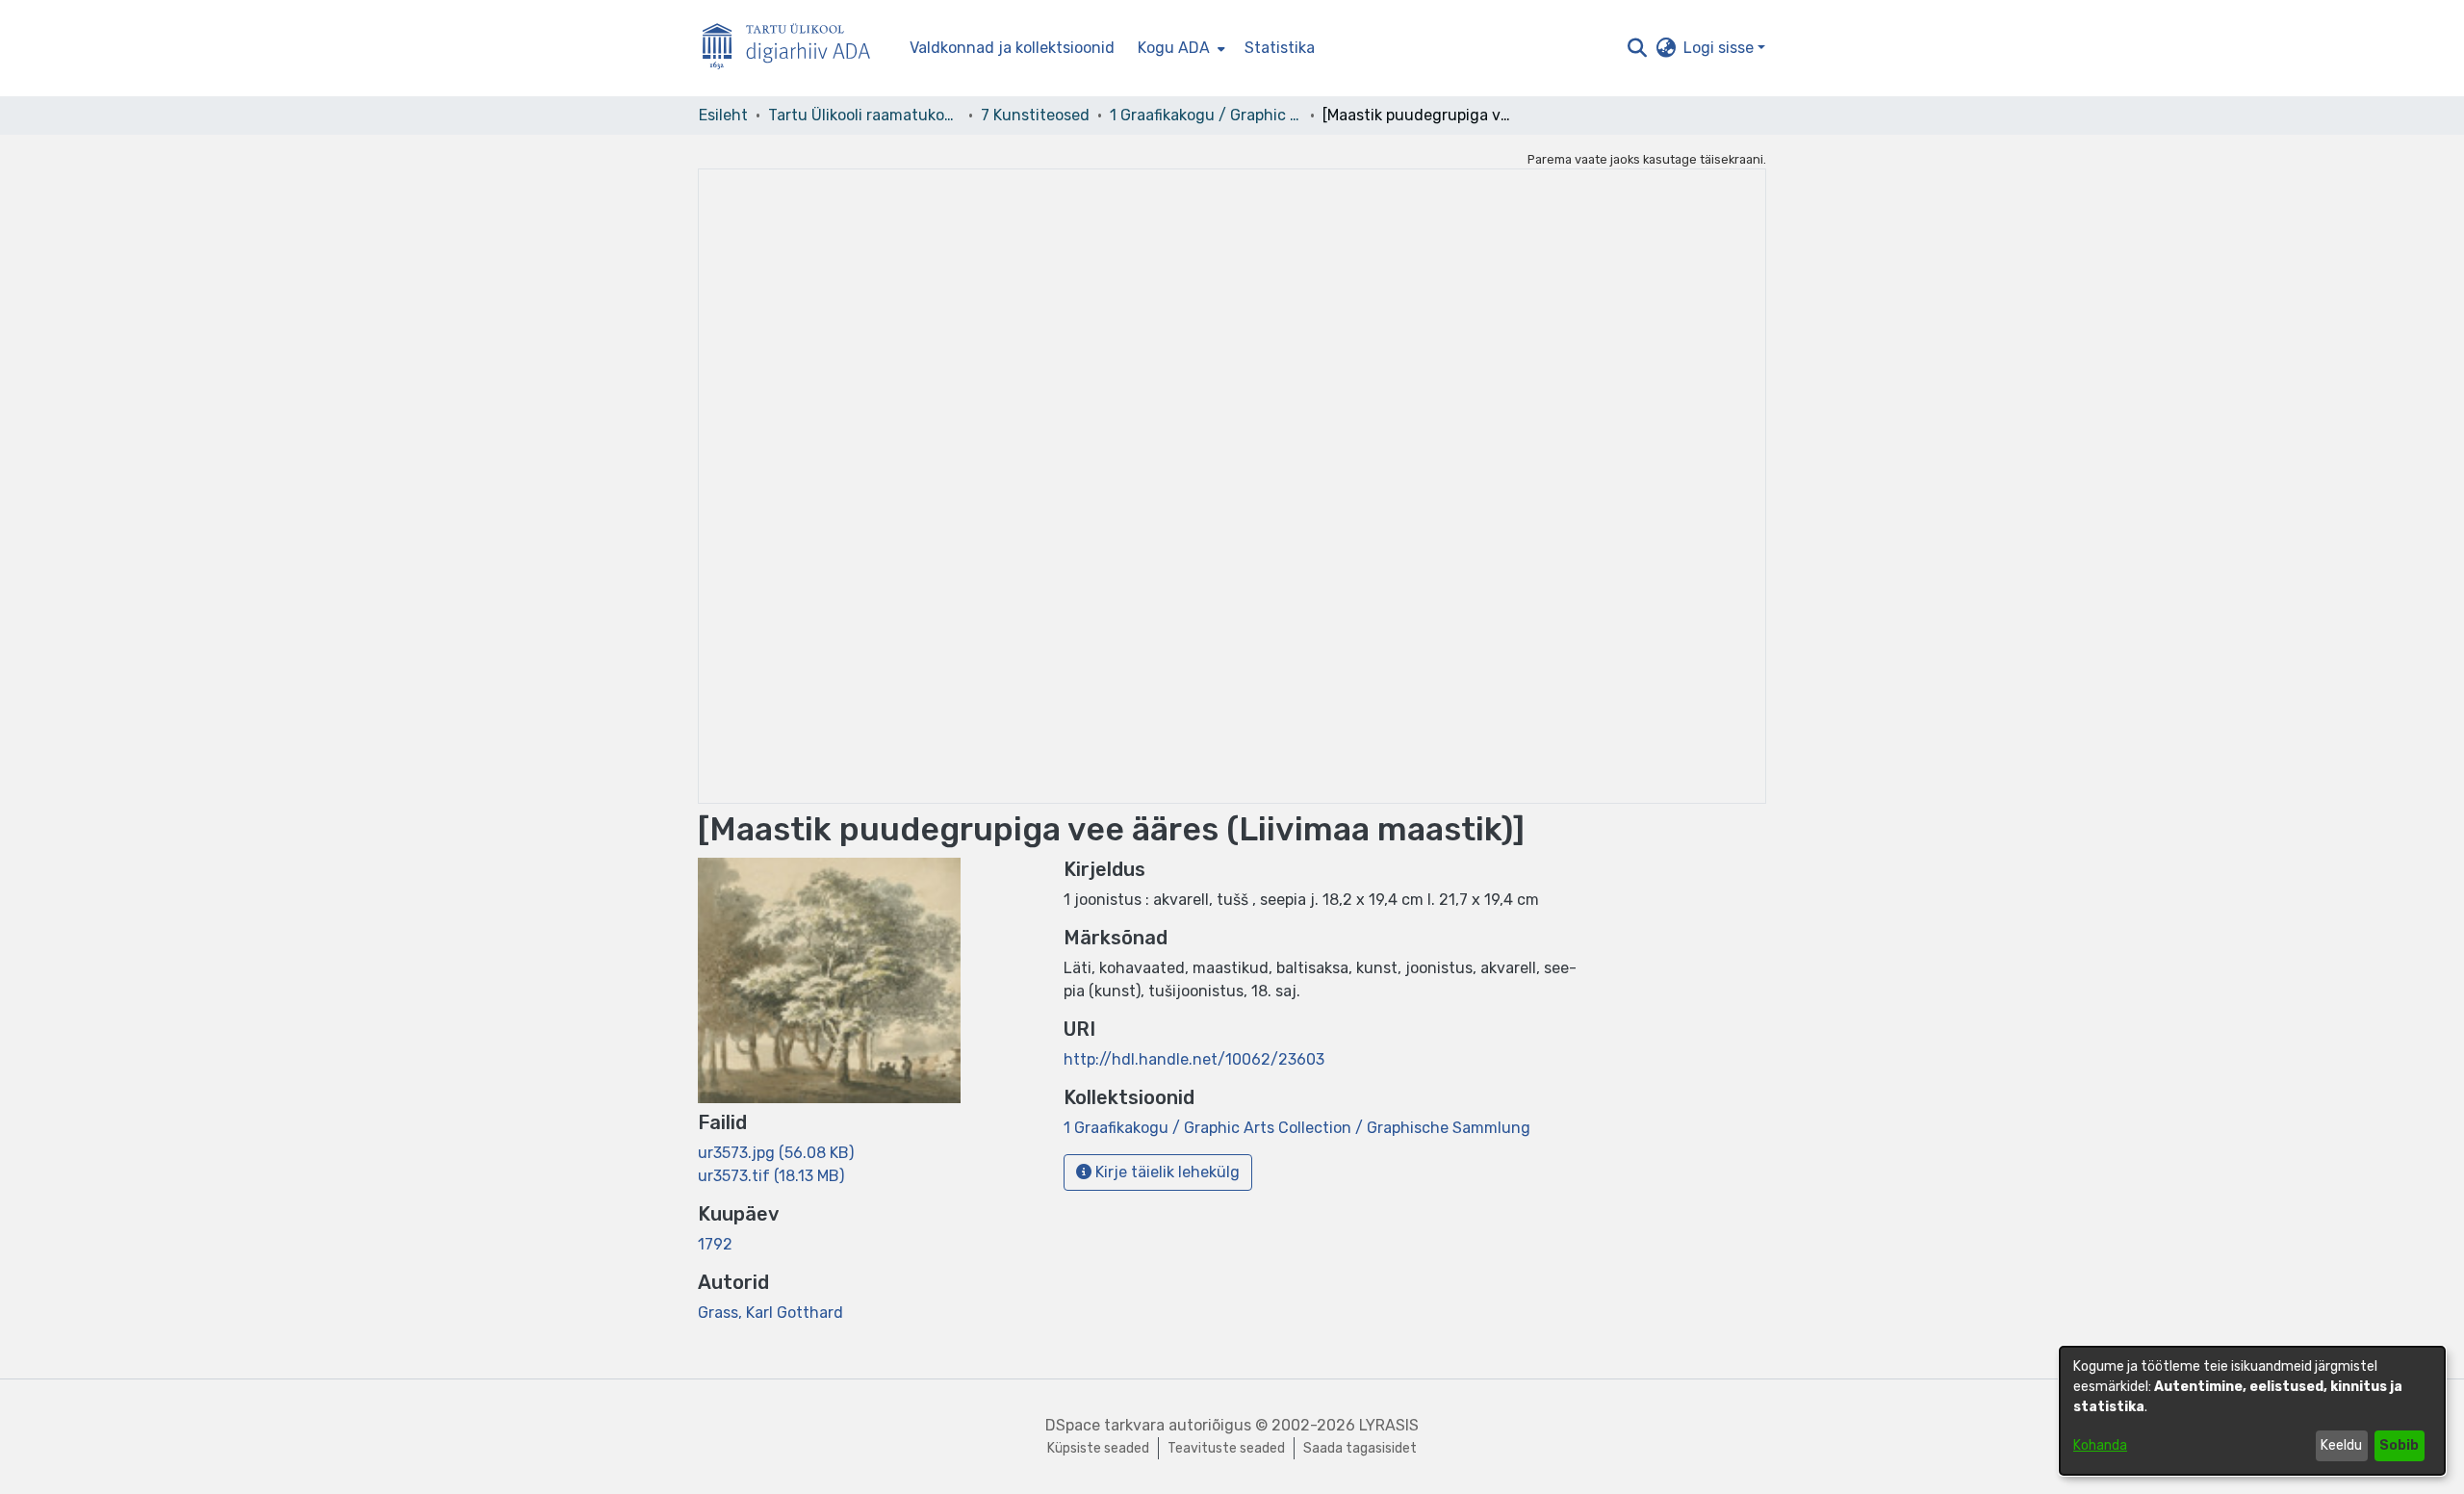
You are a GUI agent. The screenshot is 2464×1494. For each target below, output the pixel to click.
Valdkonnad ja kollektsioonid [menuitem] (1012, 48)
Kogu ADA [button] (1174, 48)
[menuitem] (1180, 48)
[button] (1637, 48)
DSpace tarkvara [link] (1105, 1425)
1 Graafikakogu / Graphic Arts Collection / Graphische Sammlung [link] (1206, 115)
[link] (776, 1153)
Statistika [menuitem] (1280, 48)
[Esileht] (794, 49)
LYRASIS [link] (1389, 1425)
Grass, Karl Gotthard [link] (770, 1313)
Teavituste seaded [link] (1226, 1448)
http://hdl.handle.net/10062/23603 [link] (1194, 1059)
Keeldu (2341, 1445)
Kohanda (2100, 1445)
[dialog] (2252, 1411)
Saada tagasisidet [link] (1360, 1448)
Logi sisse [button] (1720, 48)
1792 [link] (715, 1244)
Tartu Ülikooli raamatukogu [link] (864, 115)
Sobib (2399, 1445)
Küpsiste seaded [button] (1098, 1448)
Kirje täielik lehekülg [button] (1166, 1172)
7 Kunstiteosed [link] (1035, 115)
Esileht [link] (723, 115)
